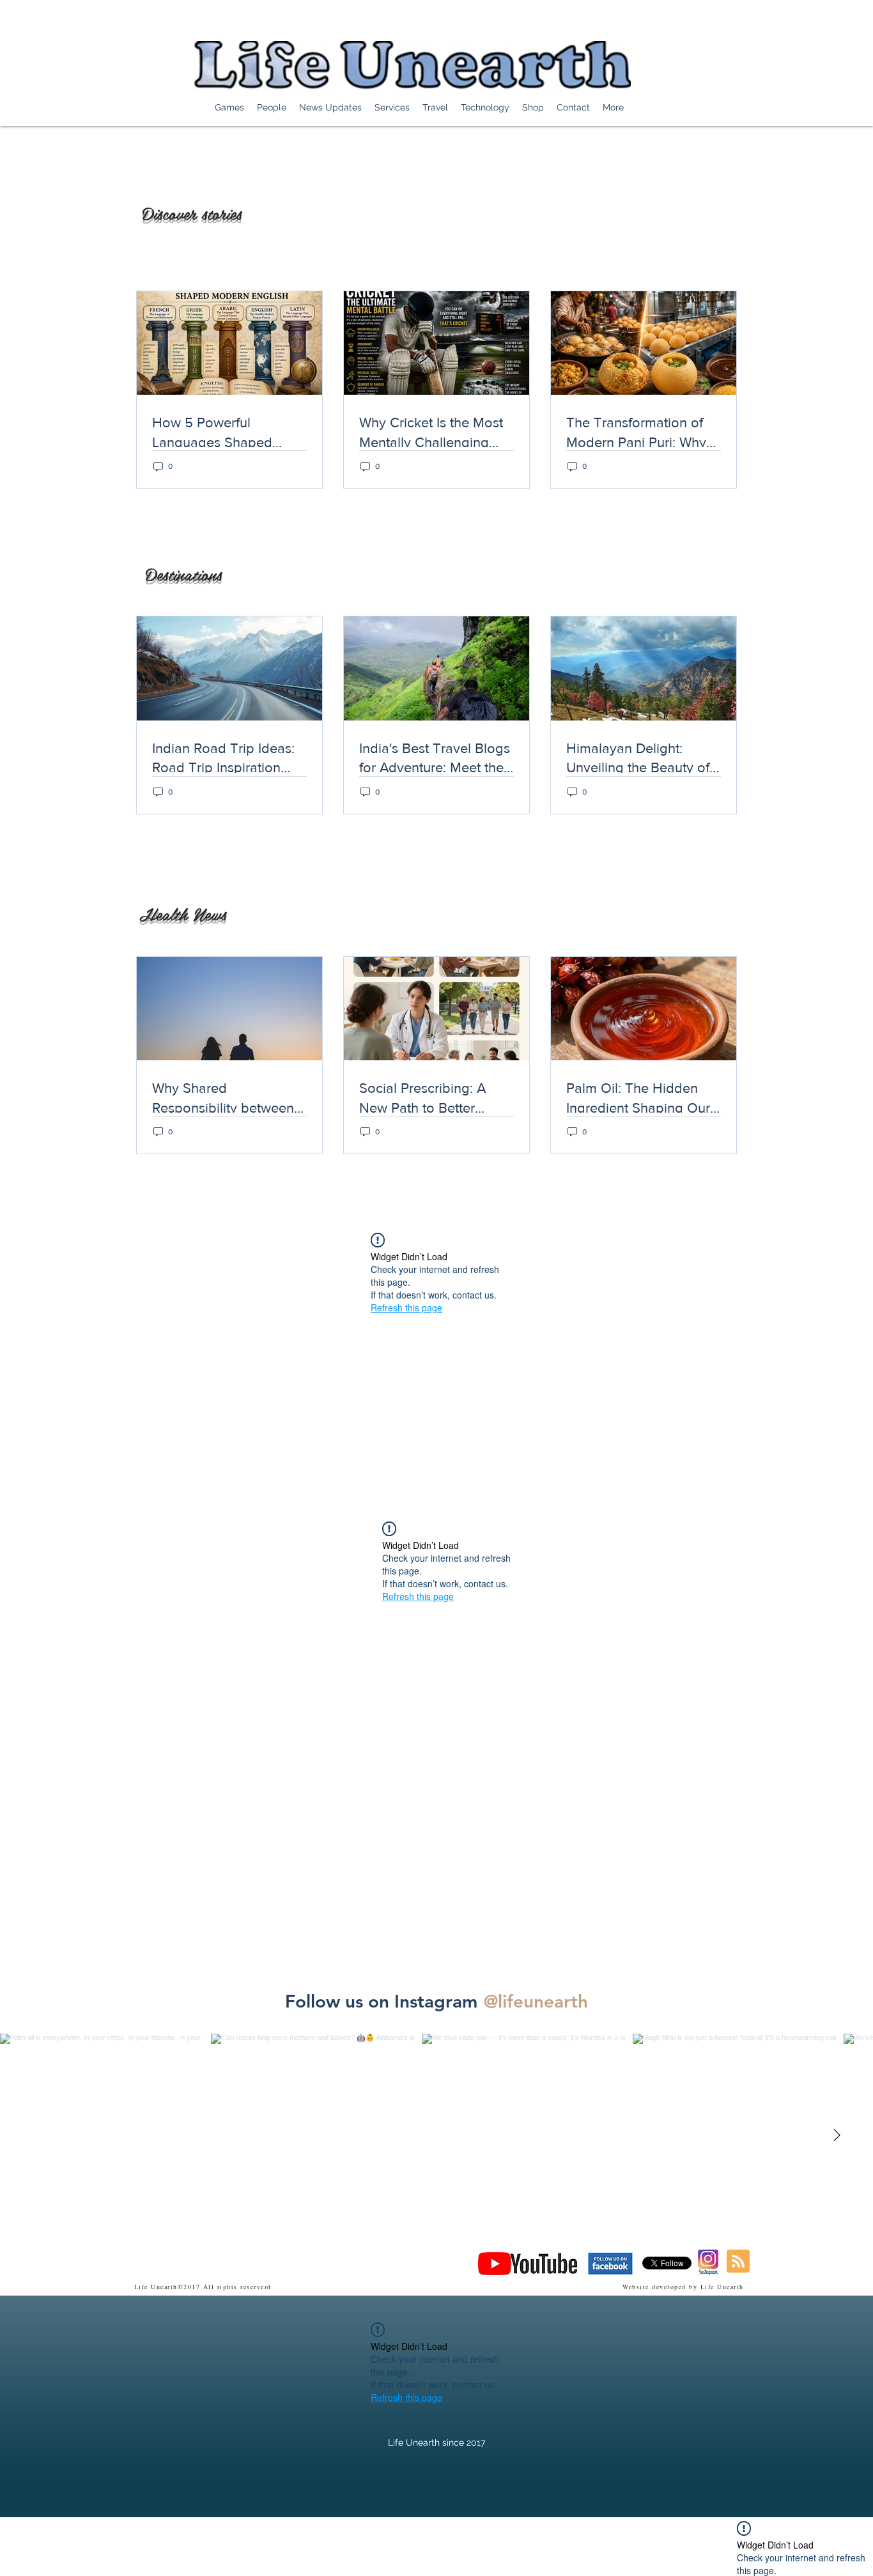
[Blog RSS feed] (738, 2262)
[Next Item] (837, 2135)
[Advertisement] (233, 2546)
